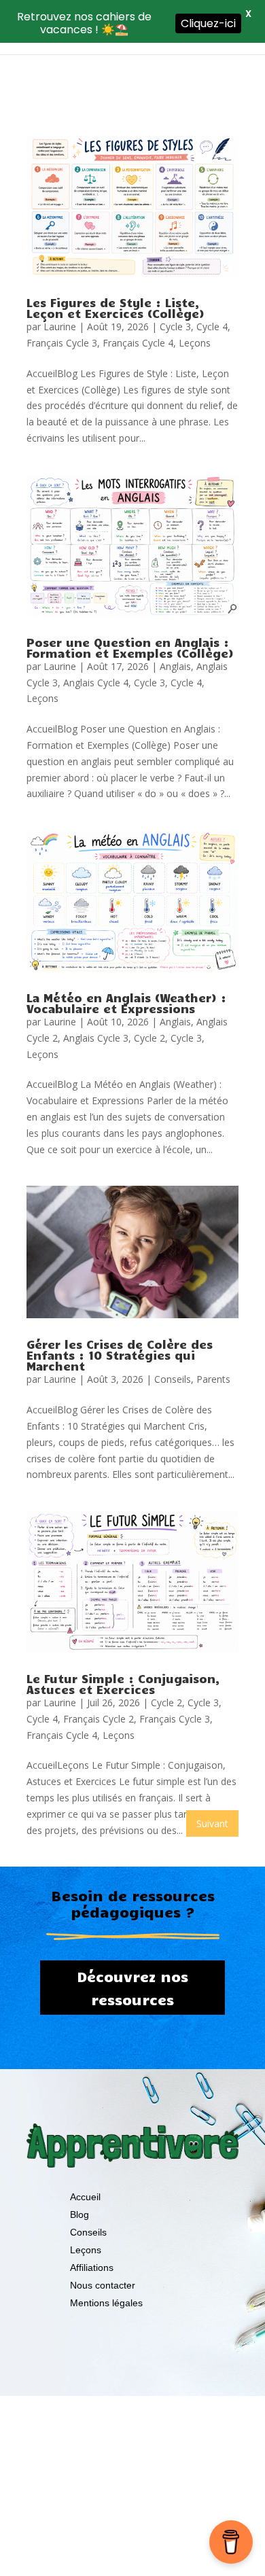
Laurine (60, 327)
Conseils (173, 1379)
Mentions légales (106, 2303)
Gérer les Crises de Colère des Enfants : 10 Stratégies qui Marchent (120, 1355)
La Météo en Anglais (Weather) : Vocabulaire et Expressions (126, 1003)
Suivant (212, 1823)
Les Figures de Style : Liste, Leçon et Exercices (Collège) (116, 308)
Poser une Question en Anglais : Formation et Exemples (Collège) (130, 648)
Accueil (85, 2197)
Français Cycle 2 (99, 1719)
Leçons (195, 343)
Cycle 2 (149, 1038)
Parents (213, 1379)
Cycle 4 (212, 327)
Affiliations (92, 2268)
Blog (79, 2215)
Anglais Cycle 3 (96, 1038)
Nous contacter (103, 2285)
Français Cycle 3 (62, 343)
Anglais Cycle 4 (96, 683)
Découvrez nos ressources (132, 1988)
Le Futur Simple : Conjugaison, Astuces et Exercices (123, 1684)
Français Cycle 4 (138, 343)
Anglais (175, 666)
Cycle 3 (175, 327)
